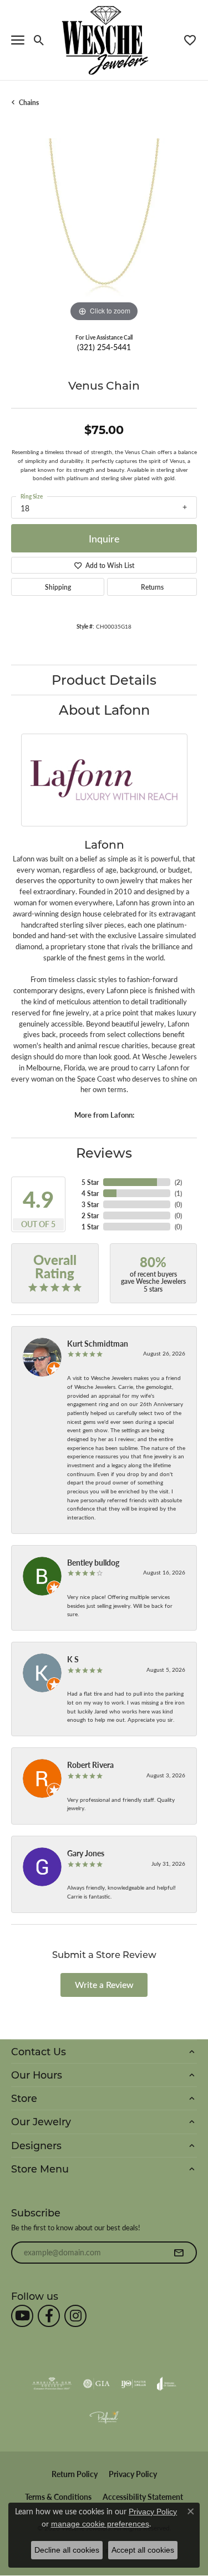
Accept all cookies (143, 2550)
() (178, 1182)
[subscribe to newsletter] (179, 2253)
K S (73, 1659)
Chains (29, 102)
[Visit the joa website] (167, 2384)
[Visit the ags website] (52, 2384)
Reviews (104, 1152)
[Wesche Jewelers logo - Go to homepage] (104, 40)
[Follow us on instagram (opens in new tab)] (75, 2316)
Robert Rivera (90, 1765)
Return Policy (75, 2474)
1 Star (90, 1227)
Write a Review (104, 1984)
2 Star (90, 1215)
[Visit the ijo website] (133, 2384)
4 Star (90, 1193)
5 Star (90, 1182)
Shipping (58, 587)
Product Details (104, 679)
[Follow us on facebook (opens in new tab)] (49, 2316)
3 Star (90, 1204)
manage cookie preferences (100, 2524)
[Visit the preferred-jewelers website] (104, 2417)
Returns (152, 587)
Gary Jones (86, 1853)
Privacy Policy (133, 2474)
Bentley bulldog (93, 1562)
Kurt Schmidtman (98, 1343)
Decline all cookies (67, 2550)
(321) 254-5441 (104, 347)
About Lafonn (104, 709)
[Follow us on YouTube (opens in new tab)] (22, 2316)
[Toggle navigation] (18, 40)
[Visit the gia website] (97, 2384)
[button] (39, 40)
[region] (104, 231)
